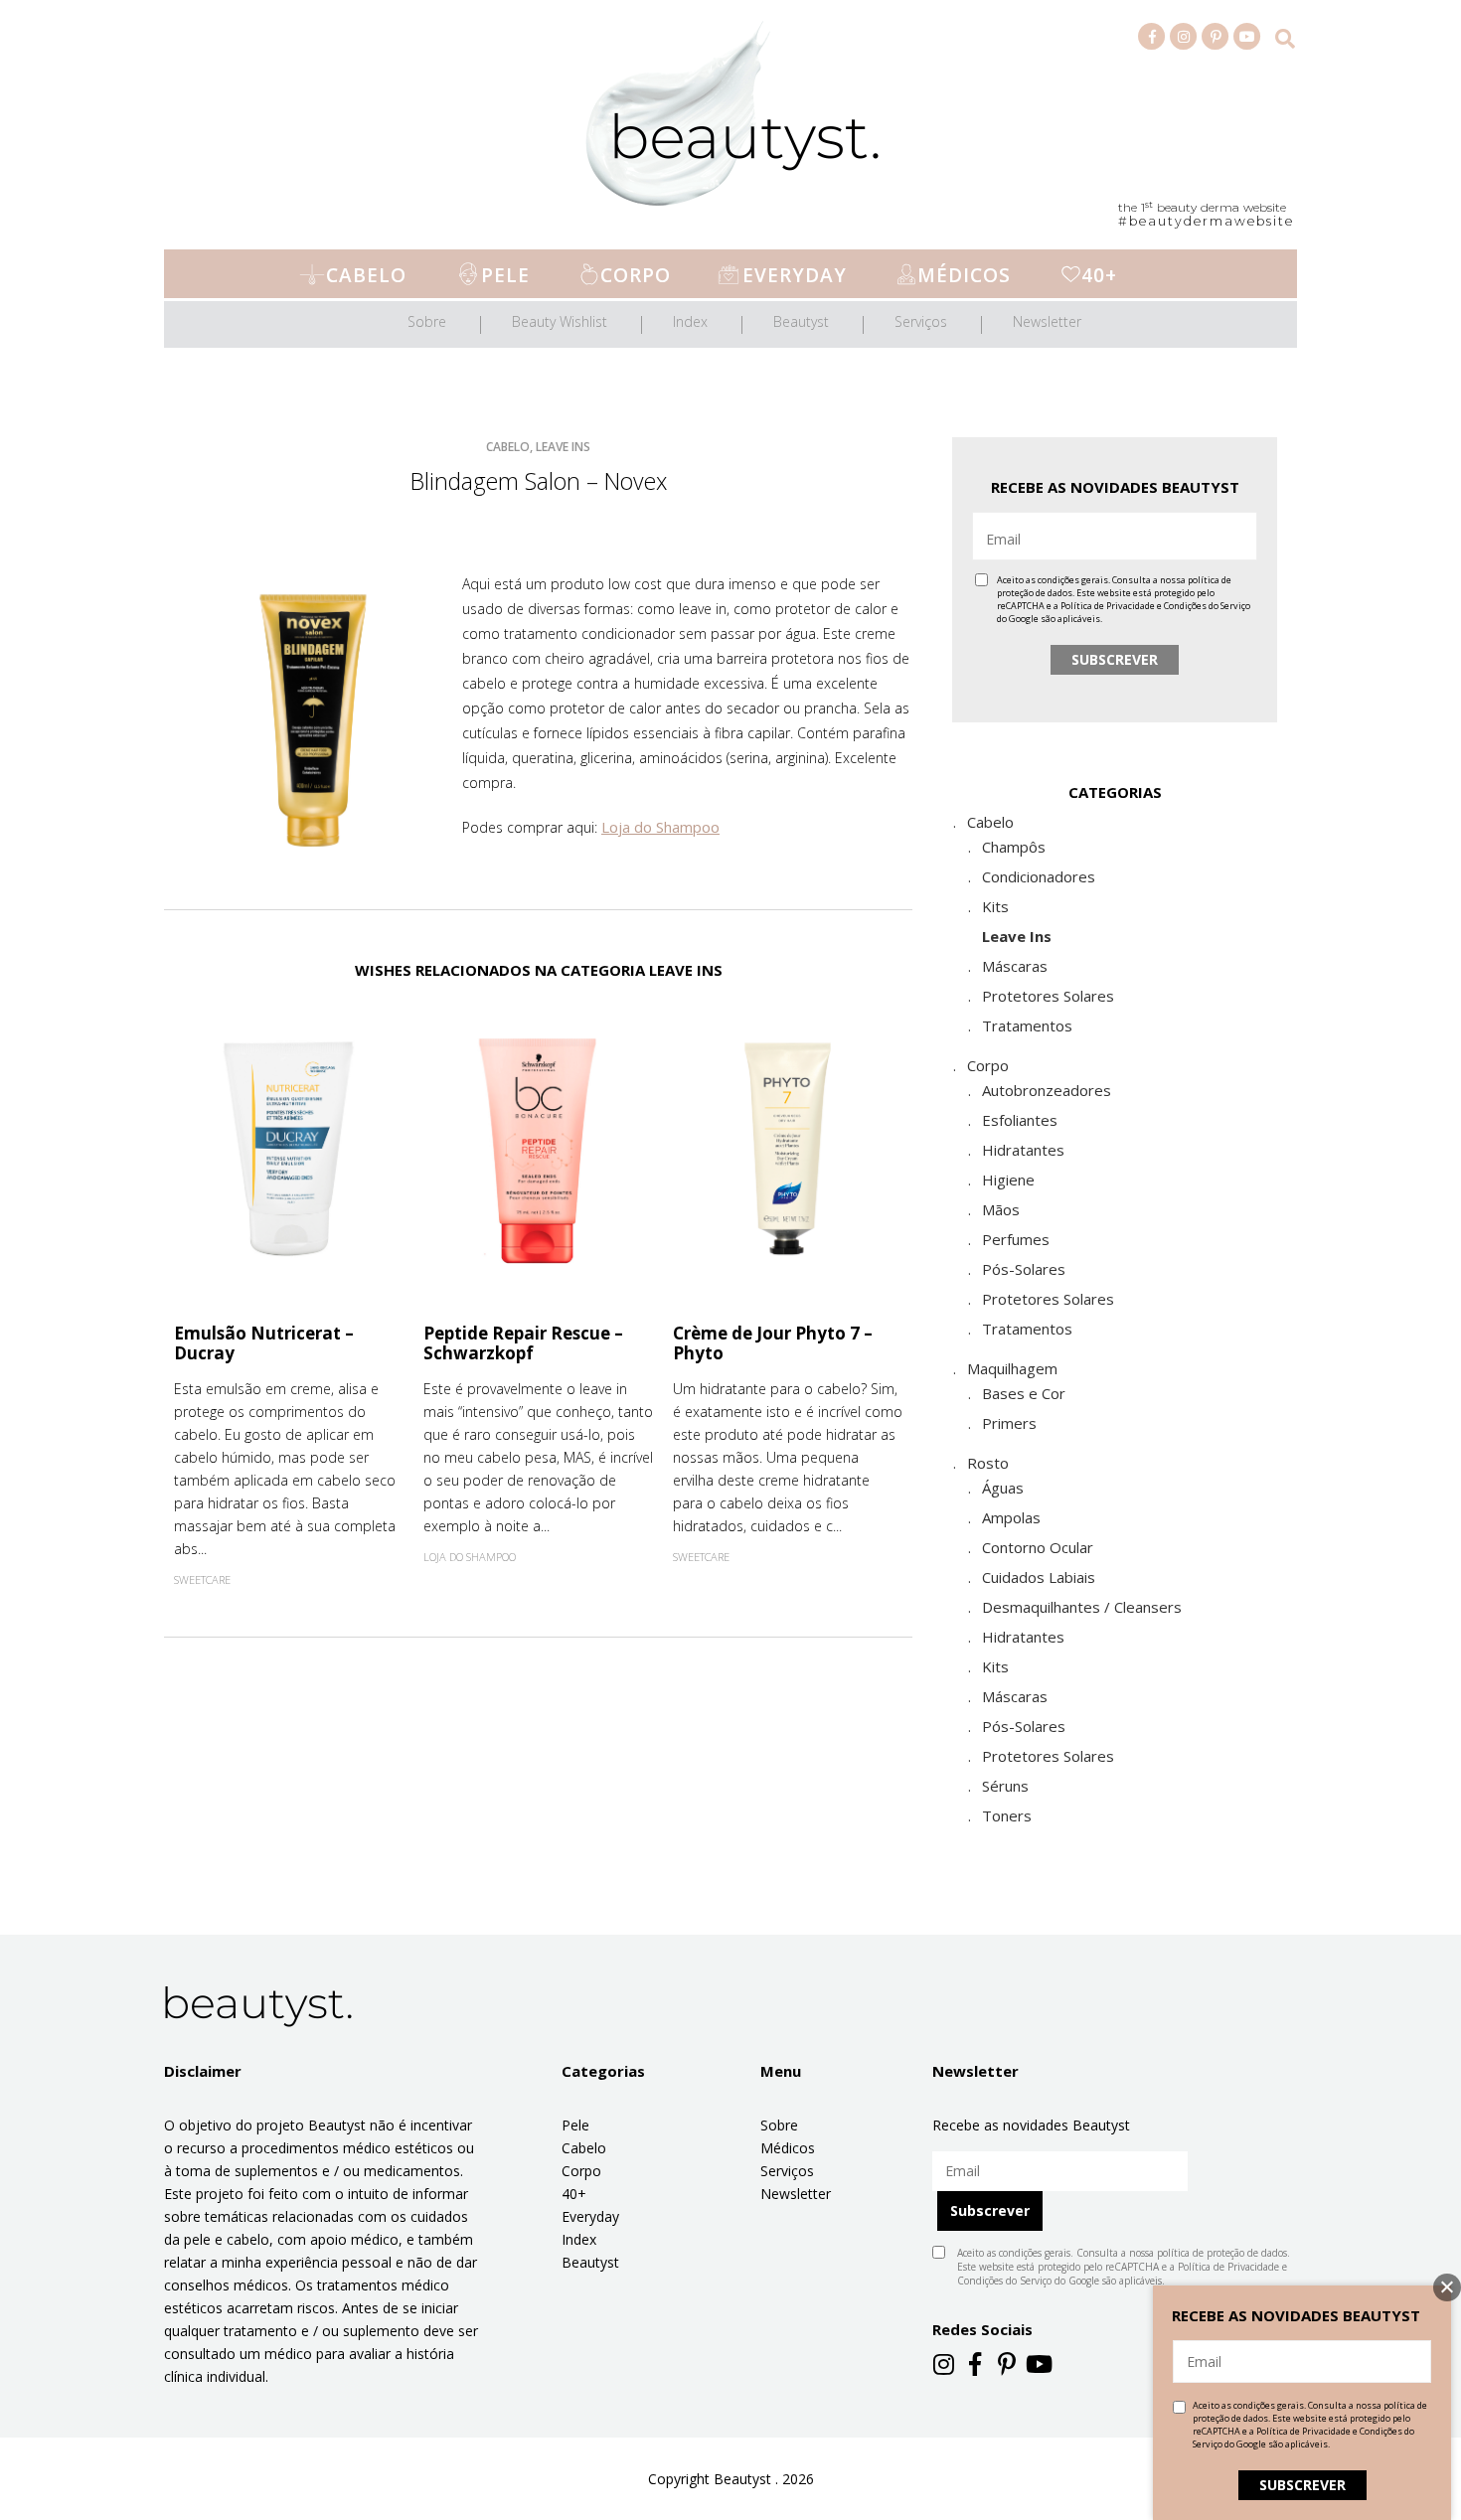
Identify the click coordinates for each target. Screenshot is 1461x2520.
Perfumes (1016, 1239)
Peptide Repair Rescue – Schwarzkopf (523, 1343)
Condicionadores (1039, 876)
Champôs (1014, 847)
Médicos (964, 275)
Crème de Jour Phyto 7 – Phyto (773, 1343)
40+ (1099, 275)
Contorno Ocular (1038, 1547)
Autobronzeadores (1047, 1090)
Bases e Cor (1024, 1393)
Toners (1007, 1815)
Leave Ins (1017, 936)
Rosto (988, 1463)
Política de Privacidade (1108, 606)
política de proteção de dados (1222, 2253)
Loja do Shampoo (660, 827)
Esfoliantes (1020, 1120)
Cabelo (366, 275)
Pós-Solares (1024, 1269)
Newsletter (1047, 321)
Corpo (636, 275)
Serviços (921, 321)
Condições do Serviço (1207, 606)
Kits (995, 906)
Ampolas (1011, 1517)
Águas (1003, 1488)
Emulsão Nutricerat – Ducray (264, 1343)
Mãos (1001, 1209)
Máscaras (1015, 966)
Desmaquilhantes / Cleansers (1082, 1607)
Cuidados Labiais (1039, 1577)
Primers (1009, 1423)
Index (690, 321)
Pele (505, 275)
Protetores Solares (1048, 996)
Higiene (1008, 1180)
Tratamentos (1027, 1025)
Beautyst (801, 321)
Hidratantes (1023, 1150)
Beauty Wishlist (560, 321)
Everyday (795, 275)
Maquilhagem (1012, 1368)
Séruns (1005, 1786)
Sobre (427, 321)
